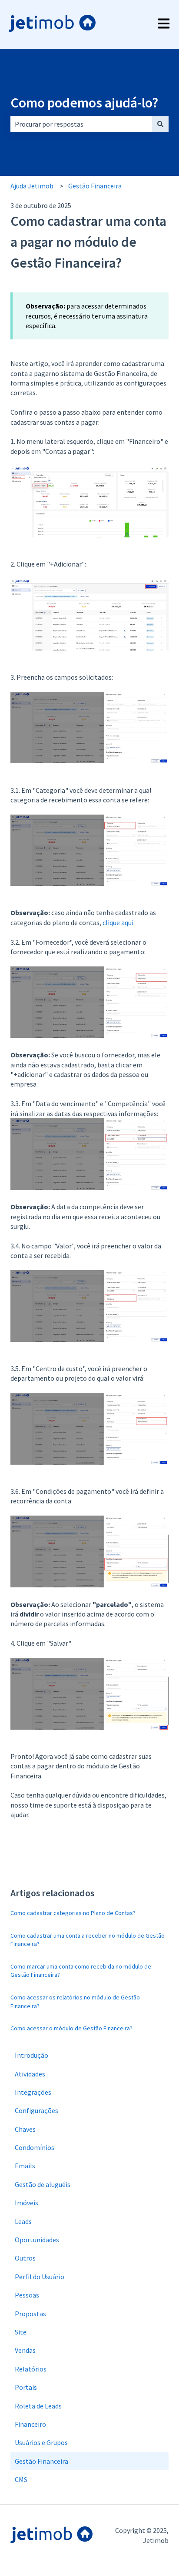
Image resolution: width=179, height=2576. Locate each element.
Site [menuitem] (21, 2332)
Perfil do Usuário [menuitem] (40, 2277)
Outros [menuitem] (25, 2258)
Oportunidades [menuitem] (37, 2240)
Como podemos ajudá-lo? (84, 103)
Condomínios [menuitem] (35, 2147)
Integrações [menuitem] (33, 2092)
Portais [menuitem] (26, 2387)
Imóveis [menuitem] (27, 2203)
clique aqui (118, 922)
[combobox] (81, 124)
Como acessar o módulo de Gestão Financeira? (71, 2028)
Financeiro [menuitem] (30, 2424)
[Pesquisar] (160, 124)
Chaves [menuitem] (25, 2129)
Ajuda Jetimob (32, 186)
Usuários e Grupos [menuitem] (41, 2442)
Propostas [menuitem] (30, 2314)
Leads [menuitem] (23, 2221)
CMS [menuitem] (21, 2479)
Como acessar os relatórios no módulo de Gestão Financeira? (75, 2002)
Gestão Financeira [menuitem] (41, 2461)
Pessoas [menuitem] (27, 2295)
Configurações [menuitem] (36, 2110)
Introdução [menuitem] (31, 2055)
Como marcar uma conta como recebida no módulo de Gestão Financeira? (81, 1971)
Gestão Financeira (95, 186)
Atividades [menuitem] (30, 2074)
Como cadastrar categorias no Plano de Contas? (73, 1913)
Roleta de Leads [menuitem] (38, 2406)
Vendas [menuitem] (25, 2350)
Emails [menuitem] (25, 2166)
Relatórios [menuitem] (31, 2369)
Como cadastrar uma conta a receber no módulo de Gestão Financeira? (88, 1940)
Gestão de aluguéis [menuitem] (43, 2184)
